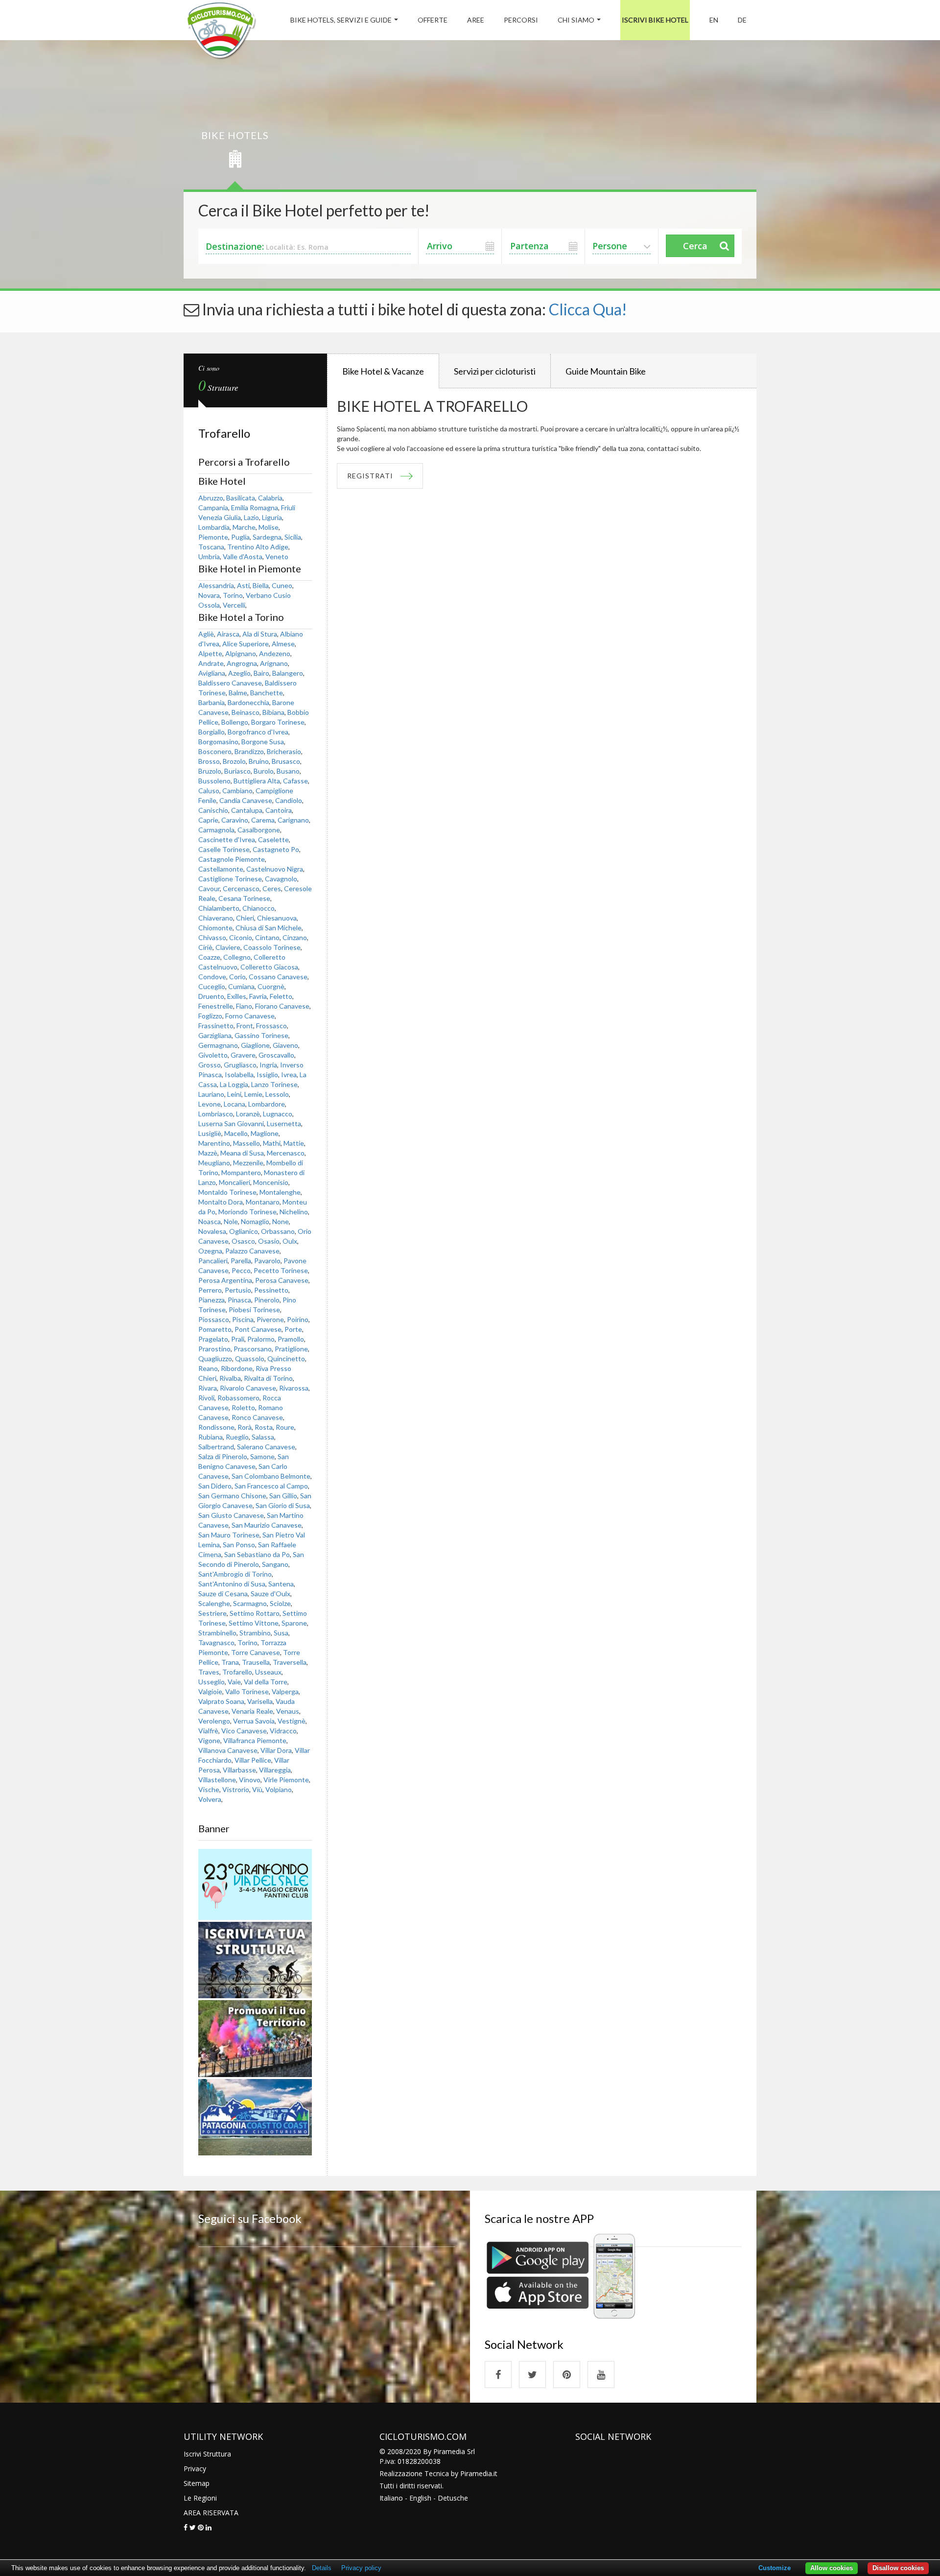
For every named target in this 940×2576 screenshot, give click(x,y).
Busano (288, 771)
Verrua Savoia (254, 1721)
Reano (208, 1368)
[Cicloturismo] (498, 2375)
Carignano (293, 820)
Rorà (245, 1427)
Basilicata (241, 498)
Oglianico (244, 1231)
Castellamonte (221, 869)
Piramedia (476, 2473)
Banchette (267, 693)
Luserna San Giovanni (231, 1123)
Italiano (391, 2498)
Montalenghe (280, 1192)
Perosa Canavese (282, 1280)
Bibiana (273, 712)
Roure (285, 1427)
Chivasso (212, 937)
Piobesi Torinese (254, 1310)
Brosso (209, 761)
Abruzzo (211, 498)
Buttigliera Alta (257, 781)
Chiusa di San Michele (269, 928)
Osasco (243, 1241)
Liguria (272, 517)
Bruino (259, 761)
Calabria (270, 498)
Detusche (453, 2498)
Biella (261, 585)
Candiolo (289, 800)
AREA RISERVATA (211, 2513)
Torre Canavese (256, 1652)
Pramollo (291, 1339)
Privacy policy (361, 2568)
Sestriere (212, 1613)
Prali (238, 1339)
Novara (209, 595)
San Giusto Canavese (231, 1515)
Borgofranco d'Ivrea (258, 732)
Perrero (210, 1290)
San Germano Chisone (232, 1496)
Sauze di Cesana (223, 1594)
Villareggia (275, 1770)
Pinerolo (267, 1300)
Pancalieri (213, 1261)
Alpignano (241, 653)
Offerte (433, 20)
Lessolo (277, 1094)
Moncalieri (235, 1182)
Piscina (243, 1319)
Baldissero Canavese (230, 683)
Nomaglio (255, 1221)
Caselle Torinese (224, 849)
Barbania (211, 702)
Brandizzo (249, 751)
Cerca (695, 246)
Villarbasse (239, 1770)
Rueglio (237, 1437)
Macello (236, 1133)
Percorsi (521, 20)
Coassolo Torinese (272, 947)
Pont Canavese (258, 1329)
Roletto (243, 1407)
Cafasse (295, 781)
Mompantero (241, 1172)
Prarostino (214, 1349)
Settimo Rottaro (255, 1613)
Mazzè (208, 1153)
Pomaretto (215, 1329)
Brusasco (286, 761)
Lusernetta (284, 1123)
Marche (244, 527)
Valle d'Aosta (243, 556)
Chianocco (258, 908)
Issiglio (267, 1075)
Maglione (265, 1133)
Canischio (213, 810)
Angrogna (242, 663)
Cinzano (295, 937)
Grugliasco (240, 1065)
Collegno (237, 957)
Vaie (234, 1682)
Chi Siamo (576, 20)
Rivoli (206, 1398)
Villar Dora (276, 1750)
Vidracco (283, 1731)
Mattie (294, 1143)
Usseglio (211, 1682)
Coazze (209, 957)
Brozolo (234, 761)
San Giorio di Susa (283, 1505)
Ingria (268, 1065)
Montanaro (263, 1202)
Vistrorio (236, 1789)
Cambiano (237, 791)
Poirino (298, 1319)
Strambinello (217, 1633)
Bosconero (215, 751)
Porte (293, 1329)
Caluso (209, 791)
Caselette (273, 839)
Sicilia (293, 537)
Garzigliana (215, 1035)
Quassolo (250, 1359)
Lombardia (214, 527)
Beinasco (246, 712)
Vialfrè (208, 1731)
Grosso (210, 1065)
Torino (233, 595)
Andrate (211, 663)
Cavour (209, 888)
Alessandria (216, 585)
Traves (209, 1672)
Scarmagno (250, 1603)
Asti (243, 585)
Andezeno (275, 653)
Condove (212, 977)
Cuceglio (212, 986)
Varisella (260, 1701)
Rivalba (230, 1378)
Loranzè (248, 1114)
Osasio (269, 1241)
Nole (231, 1221)
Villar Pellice (253, 1760)
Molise (269, 527)
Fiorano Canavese (282, 1006)
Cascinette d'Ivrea (227, 839)
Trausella (256, 1662)
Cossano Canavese (278, 977)
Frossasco (271, 1026)
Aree (476, 20)
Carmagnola (216, 830)
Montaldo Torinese (227, 1192)
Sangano (275, 1564)
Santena (281, 1584)
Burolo (264, 771)
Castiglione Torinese (230, 879)
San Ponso (239, 1545)
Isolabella (239, 1075)
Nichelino (294, 1212)
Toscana (211, 547)
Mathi (272, 1143)
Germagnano (218, 1045)
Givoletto (213, 1055)
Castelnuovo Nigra (275, 869)
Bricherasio (284, 751)
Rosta (264, 1427)
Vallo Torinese (247, 1691)
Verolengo (214, 1721)
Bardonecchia (248, 702)
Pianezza (211, 1300)
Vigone (209, 1740)
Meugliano (214, 1163)
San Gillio (283, 1496)
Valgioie (210, 1691)
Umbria (209, 556)
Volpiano (279, 1789)
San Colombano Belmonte (271, 1476)
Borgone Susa (263, 742)
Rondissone (216, 1427)
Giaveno (285, 1045)
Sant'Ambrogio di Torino (235, 1574)
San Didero (215, 1486)
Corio (237, 977)
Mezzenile (248, 1163)
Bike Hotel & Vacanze (383, 371)
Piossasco (214, 1319)
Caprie (208, 820)
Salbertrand (216, 1447)
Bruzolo (210, 771)
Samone (262, 1456)
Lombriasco (216, 1114)
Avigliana (212, 673)
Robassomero (238, 1398)
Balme (238, 693)
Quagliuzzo (215, 1359)
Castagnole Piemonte (232, 859)
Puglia (240, 537)
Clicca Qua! (588, 309)
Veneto (277, 556)
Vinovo (250, 1780)
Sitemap (197, 2483)
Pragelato (213, 1339)
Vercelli (234, 605)
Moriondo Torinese (247, 1212)
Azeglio (239, 673)
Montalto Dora (221, 1202)
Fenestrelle (216, 1006)
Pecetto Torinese (281, 1270)
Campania (213, 508)
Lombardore (267, 1104)
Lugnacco (278, 1114)
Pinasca (239, 1300)
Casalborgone (259, 830)
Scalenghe (214, 1603)
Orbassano (278, 1231)
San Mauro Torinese (229, 1535)
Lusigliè (210, 1133)
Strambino (255, 1633)
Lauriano (211, 1094)
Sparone (294, 1623)
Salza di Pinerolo (223, 1456)
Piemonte (213, 537)
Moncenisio (271, 1182)
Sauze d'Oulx (270, 1594)
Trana (230, 1662)
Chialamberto (219, 908)
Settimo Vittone (254, 1623)
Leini (234, 1094)
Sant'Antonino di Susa (232, 1584)
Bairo (261, 673)
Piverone (270, 1319)
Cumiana (241, 986)
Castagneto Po (276, 849)
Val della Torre (266, 1682)
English (420, 2498)
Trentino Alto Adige (258, 547)
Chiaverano (216, 918)
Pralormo (261, 1339)
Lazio (251, 517)
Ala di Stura (260, 634)
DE (742, 20)
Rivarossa (294, 1388)
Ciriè (205, 947)
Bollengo (235, 722)
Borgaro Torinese (278, 722)
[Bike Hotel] (221, 32)
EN (714, 20)
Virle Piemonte (286, 1780)
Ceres (272, 888)
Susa (281, 1633)
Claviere (228, 947)
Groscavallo (276, 1055)
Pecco (241, 1270)
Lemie (253, 1094)
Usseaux (268, 1672)
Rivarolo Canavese (248, 1388)
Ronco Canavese (257, 1417)
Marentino (214, 1143)
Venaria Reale (252, 1711)
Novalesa (212, 1231)
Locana (235, 1104)
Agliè (206, 634)
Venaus (288, 1711)
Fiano (244, 1006)
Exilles (237, 996)
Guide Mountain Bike (606, 371)
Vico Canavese (244, 1731)
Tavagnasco (216, 1642)
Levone (210, 1104)
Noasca (210, 1221)
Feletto (281, 996)
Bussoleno (214, 781)
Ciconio (241, 937)
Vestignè (292, 1721)
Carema (263, 820)
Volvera (210, 1799)
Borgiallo (211, 732)
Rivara (208, 1388)
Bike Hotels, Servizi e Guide (341, 20)
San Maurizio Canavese (267, 1525)
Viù (257, 1789)
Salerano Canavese (266, 1447)
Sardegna (267, 537)
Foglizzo (210, 1016)
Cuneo (282, 585)
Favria (258, 996)
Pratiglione (291, 1349)
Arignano (274, 663)
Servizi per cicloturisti (495, 371)
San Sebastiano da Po (257, 1554)
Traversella (290, 1662)
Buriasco (237, 771)
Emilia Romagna (255, 508)
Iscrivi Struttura (207, 2454)
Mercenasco (286, 1153)
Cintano (267, 937)
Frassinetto (216, 1026)
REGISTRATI (370, 476)
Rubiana (211, 1437)
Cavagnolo (281, 879)
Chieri (245, 918)
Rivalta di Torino (268, 1378)
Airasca (228, 634)
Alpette (210, 653)
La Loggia (234, 1084)
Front (245, 1026)
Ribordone (237, 1368)
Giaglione (255, 1045)
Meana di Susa (242, 1153)
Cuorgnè (271, 986)
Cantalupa (247, 810)
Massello (247, 1143)
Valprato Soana (221, 1701)
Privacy (195, 2469)
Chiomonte (215, 928)
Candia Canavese (246, 800)
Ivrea (289, 1075)
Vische (209, 1789)
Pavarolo (267, 1261)
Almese (283, 644)
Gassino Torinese (261, 1035)
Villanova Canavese (228, 1750)
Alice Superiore (246, 644)
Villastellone (217, 1780)
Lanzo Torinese (274, 1084)
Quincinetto (286, 1359)
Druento (211, 996)
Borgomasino (218, 742)
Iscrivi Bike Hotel (655, 20)
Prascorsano (253, 1349)
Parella (241, 1261)
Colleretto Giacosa (269, 967)
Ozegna (210, 1251)
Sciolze (280, 1603)
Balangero (288, 673)
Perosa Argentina (225, 1280)
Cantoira (279, 810)
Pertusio (238, 1290)
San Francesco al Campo (271, 1486)
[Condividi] (186, 2527)
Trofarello (237, 1672)
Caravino (235, 820)
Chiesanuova (277, 918)
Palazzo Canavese (252, 1251)
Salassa (263, 1437)
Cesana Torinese (244, 898)
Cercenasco (241, 888)
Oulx (290, 1241)
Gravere (243, 1055)
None (281, 1221)
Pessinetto (271, 1290)
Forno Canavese (250, 1016)
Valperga (285, 1691)
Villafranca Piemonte (255, 1740)
